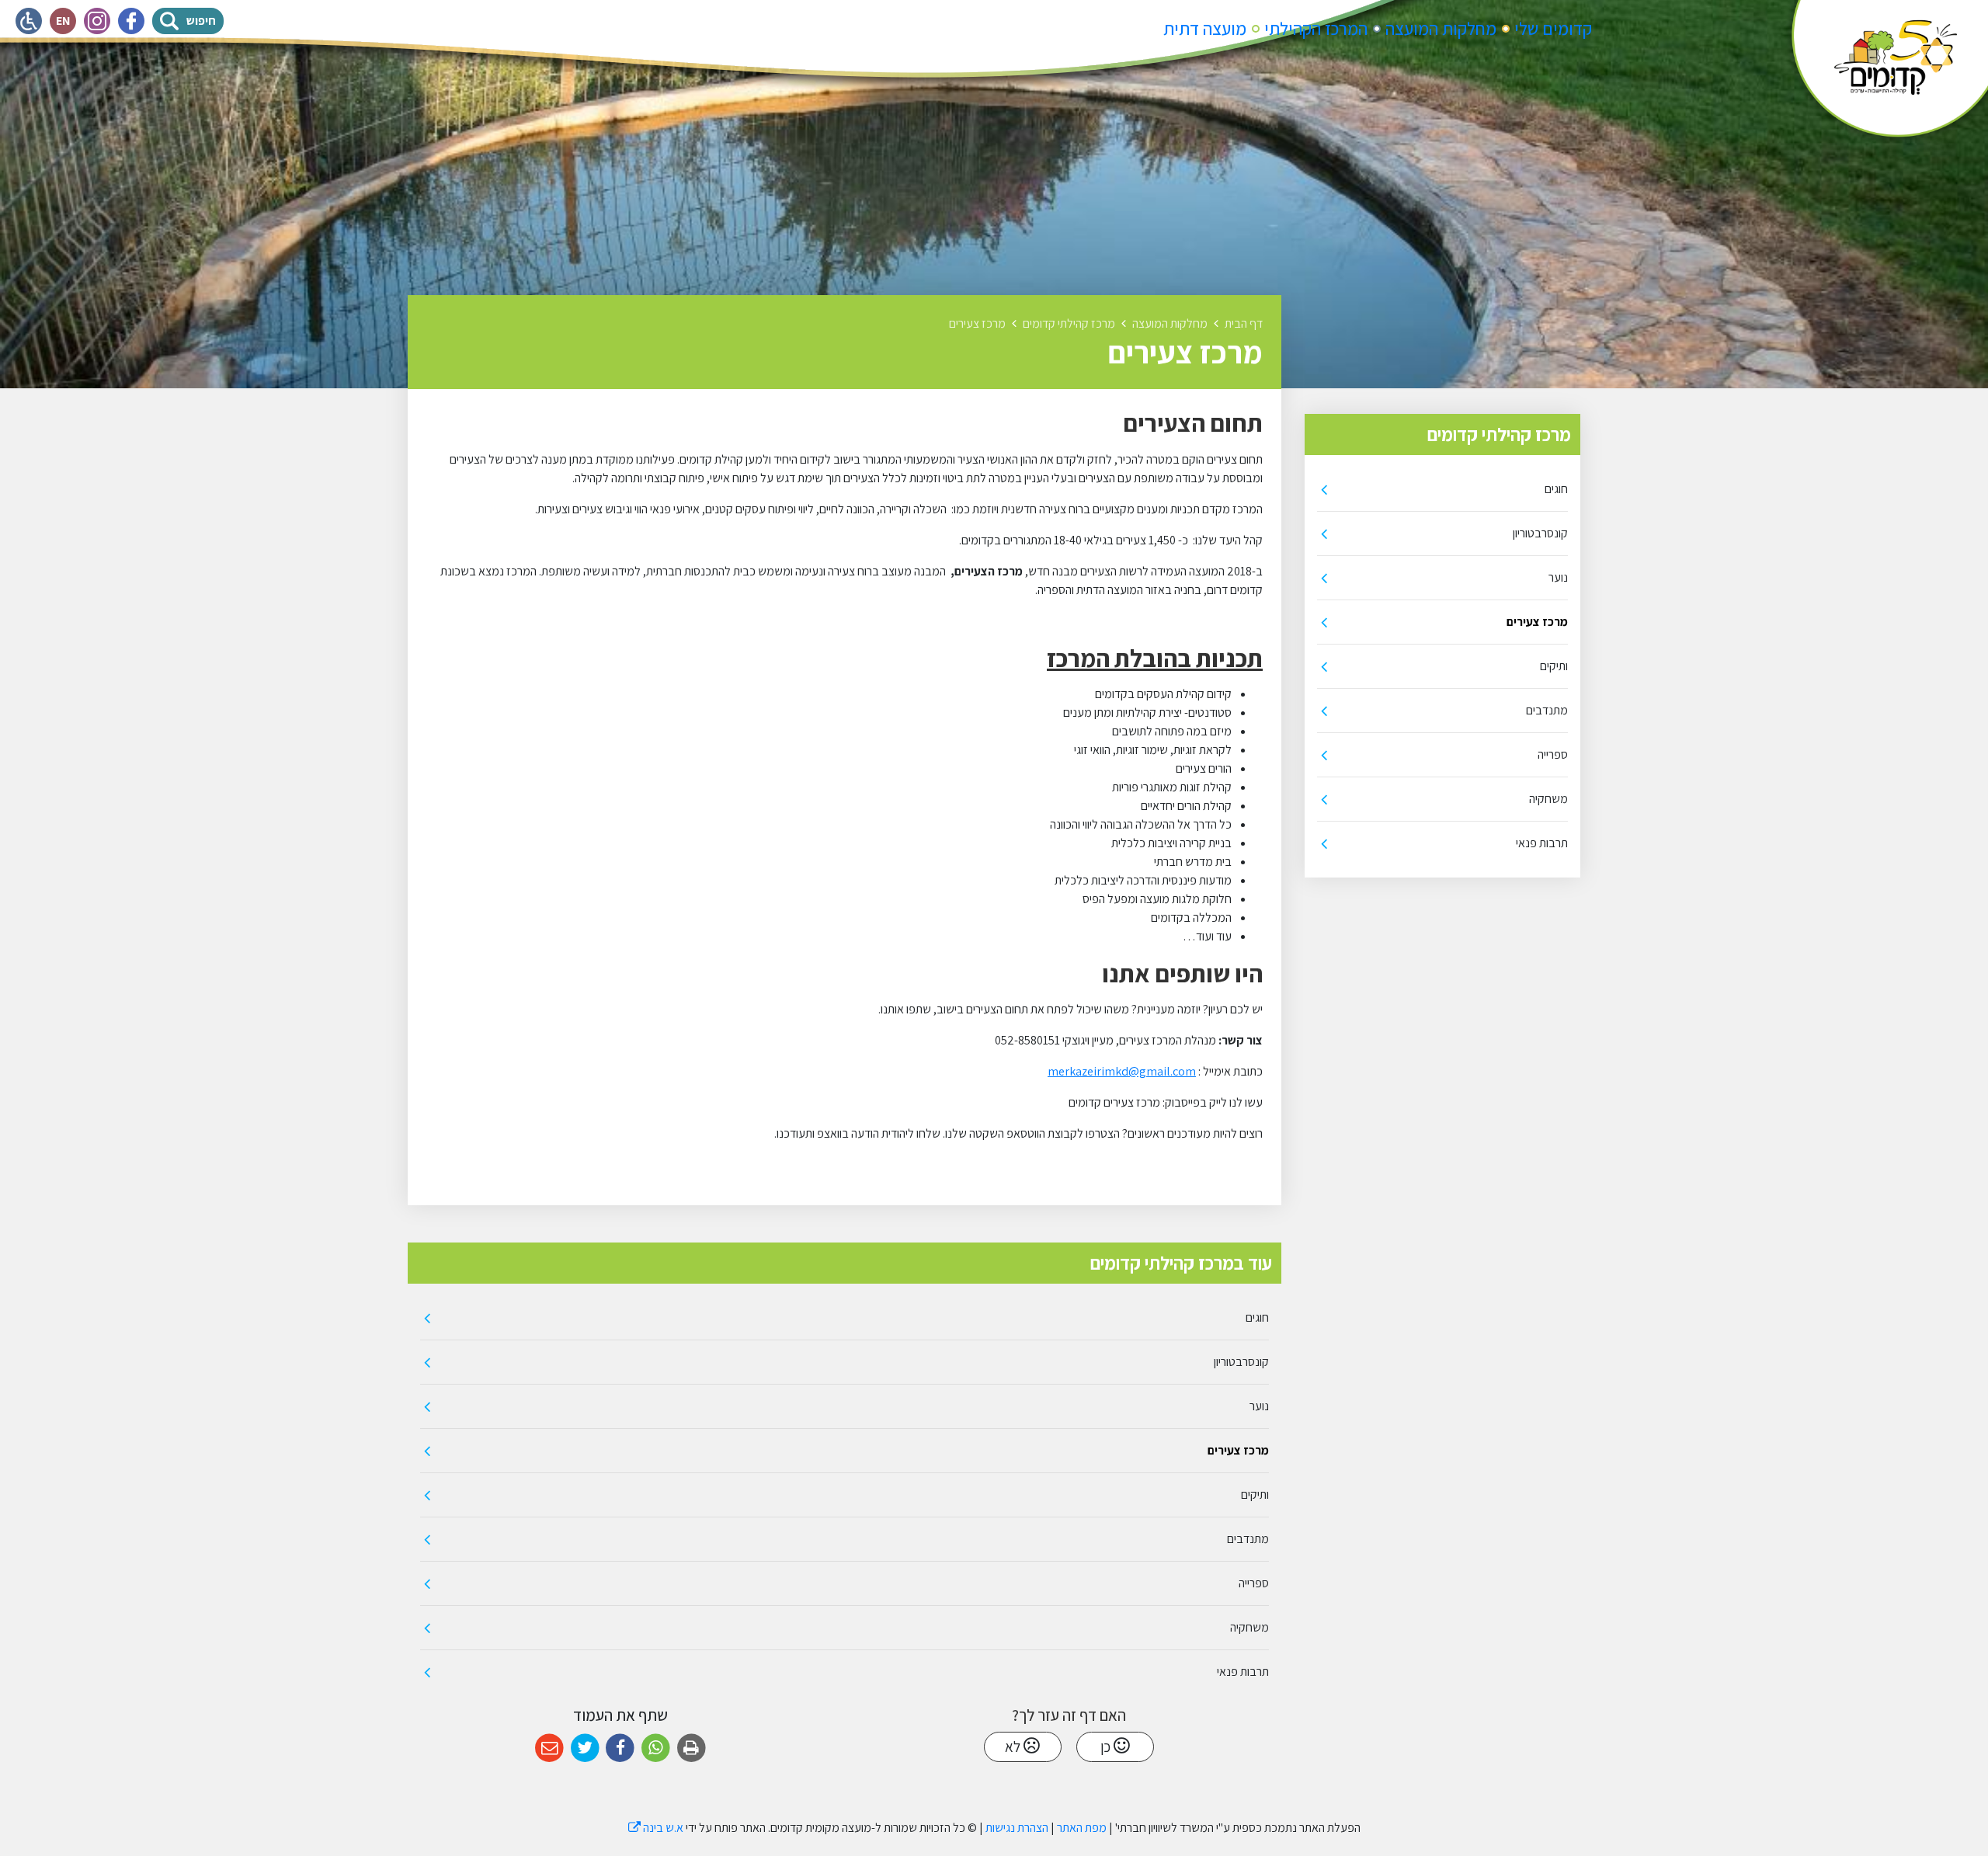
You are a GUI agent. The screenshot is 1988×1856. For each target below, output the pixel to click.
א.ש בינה (656, 1828)
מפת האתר (1082, 1828)
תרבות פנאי (1542, 843)
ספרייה (1553, 754)
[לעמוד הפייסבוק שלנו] (131, 21)
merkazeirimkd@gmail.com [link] (1122, 1071)
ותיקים (1554, 666)
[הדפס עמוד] (692, 1748)
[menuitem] (1553, 29)
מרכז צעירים (1537, 622)
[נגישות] (29, 21)
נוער (1558, 577)
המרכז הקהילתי (1316, 29)
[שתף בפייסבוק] (620, 1748)
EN (66, 18)
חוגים (1556, 489)
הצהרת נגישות (1017, 1828)
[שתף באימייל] (549, 1748)
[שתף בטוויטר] (585, 1748)
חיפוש (205, 18)
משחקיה (1548, 799)
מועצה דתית (1205, 29)
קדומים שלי (1553, 29)
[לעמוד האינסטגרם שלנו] (97, 21)
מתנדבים (1547, 710)
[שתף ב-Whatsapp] (656, 1748)
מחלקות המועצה (1441, 29)
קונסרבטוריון (1540, 533)
